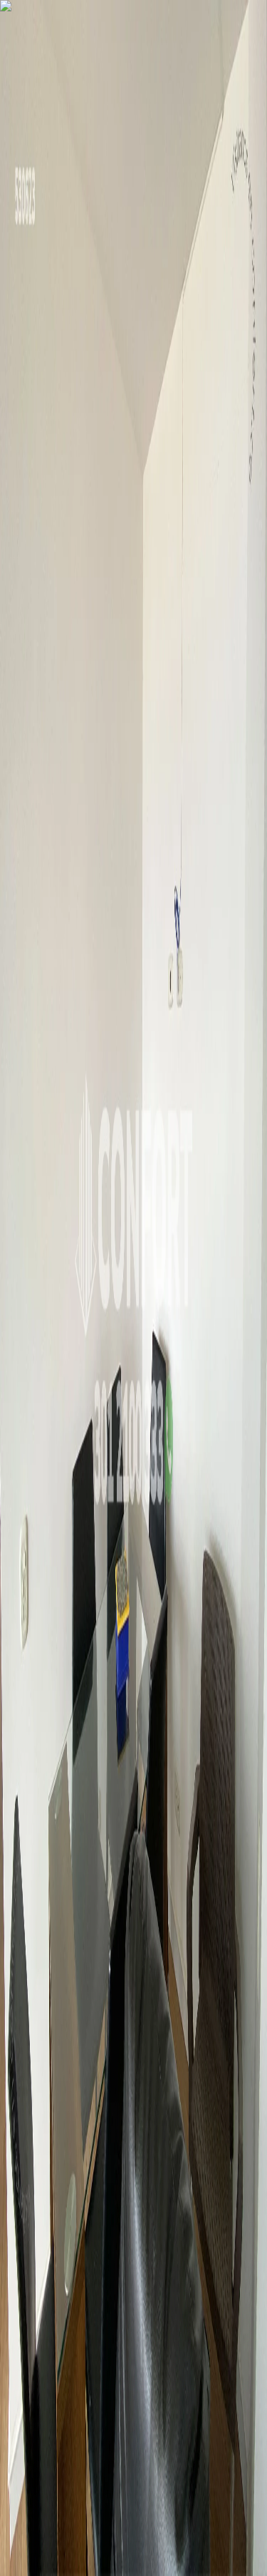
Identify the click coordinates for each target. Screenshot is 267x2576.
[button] (133, 1294)
